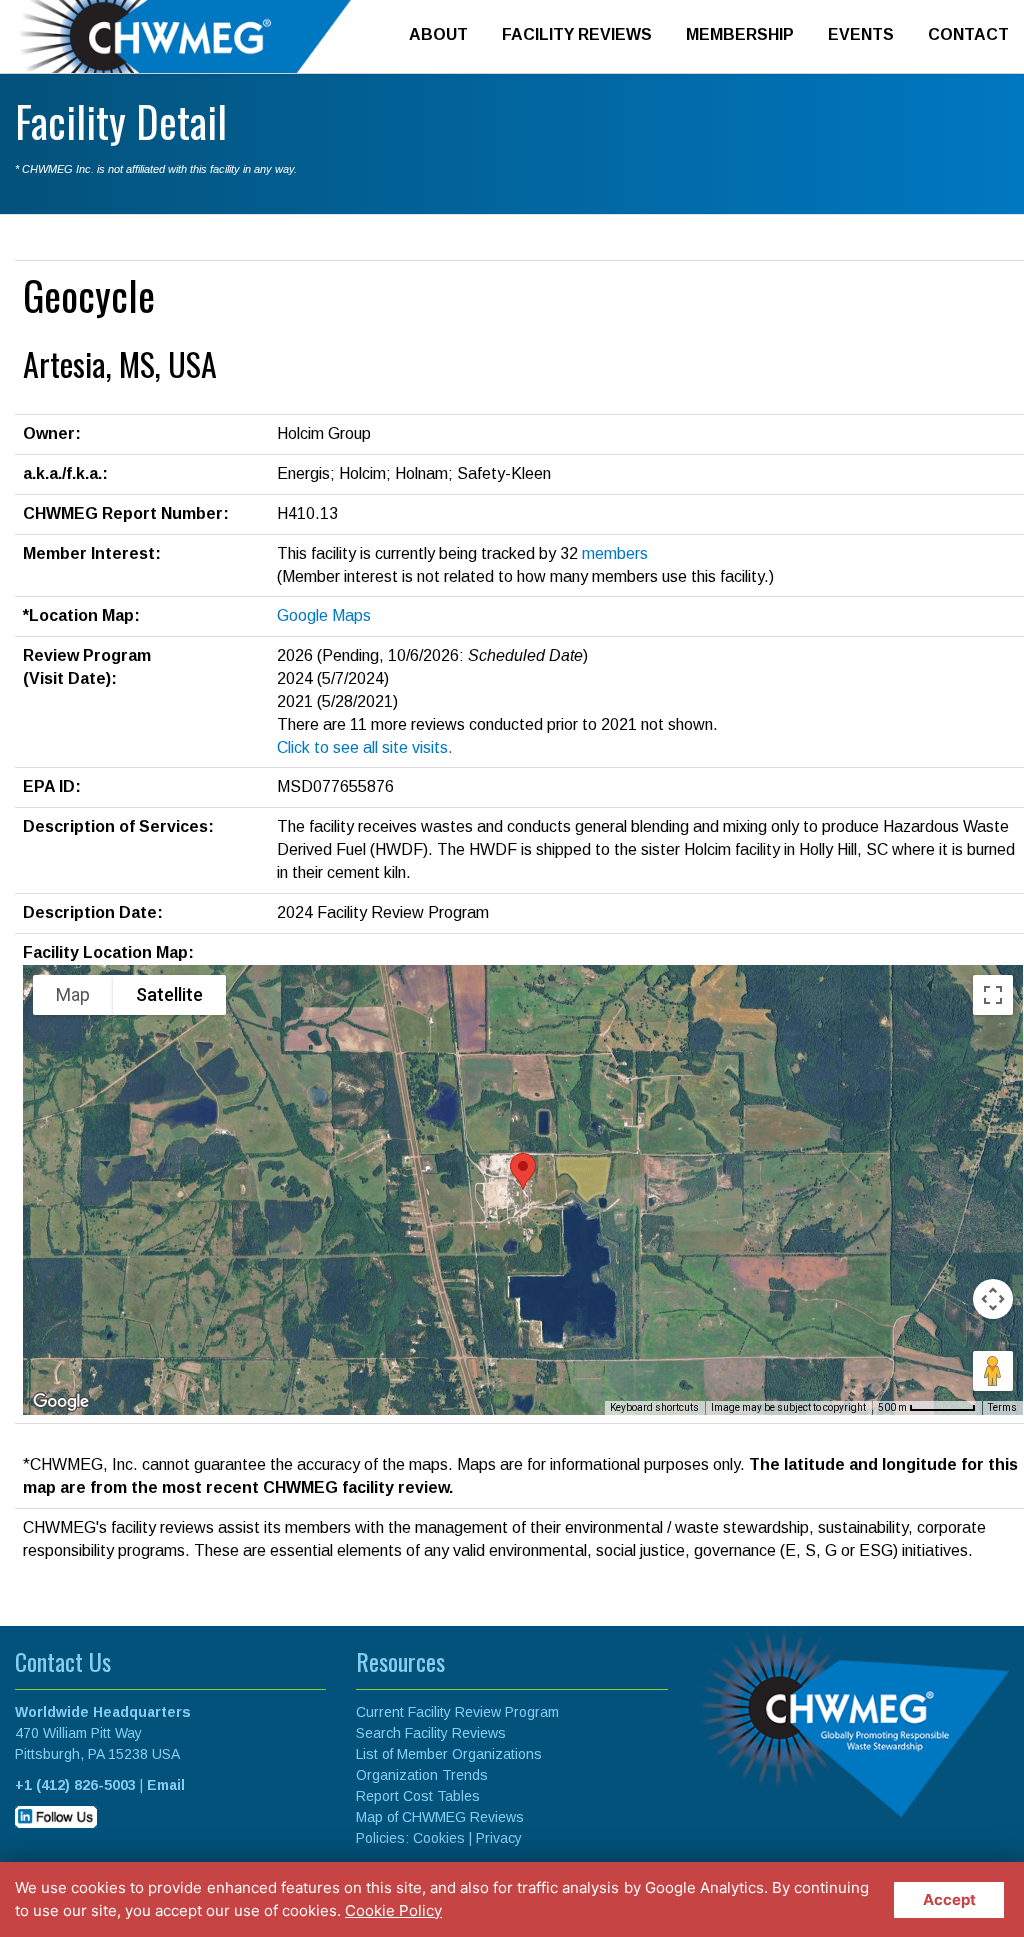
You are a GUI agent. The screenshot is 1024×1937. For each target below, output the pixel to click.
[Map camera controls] (993, 1299)
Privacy (499, 1838)
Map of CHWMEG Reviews (440, 1817)
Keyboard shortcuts (654, 1407)
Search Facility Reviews (431, 1733)
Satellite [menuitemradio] (169, 994)
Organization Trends (422, 1775)
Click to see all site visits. (365, 747)
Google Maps (324, 615)
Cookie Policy (393, 1910)
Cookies (439, 1838)
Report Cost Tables (418, 1796)
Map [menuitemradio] (73, 994)
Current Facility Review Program (457, 1712)
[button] (523, 1171)
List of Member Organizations (449, 1754)
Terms (1002, 1407)
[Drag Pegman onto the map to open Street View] (993, 1371)
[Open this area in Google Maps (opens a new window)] (61, 1402)
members (615, 553)
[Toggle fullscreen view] (993, 995)
